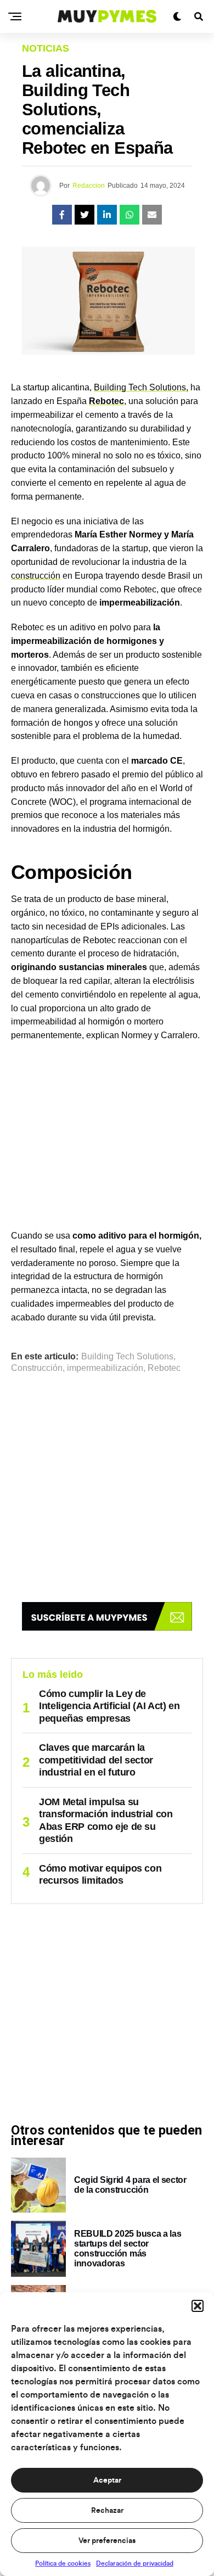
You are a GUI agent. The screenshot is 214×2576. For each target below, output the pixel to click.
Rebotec (164, 1368)
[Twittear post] (85, 215)
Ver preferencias (107, 2541)
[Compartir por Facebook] (62, 215)
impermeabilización (105, 1368)
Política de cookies (63, 2563)
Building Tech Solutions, (141, 387)
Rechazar (107, 2511)
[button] (198, 2306)
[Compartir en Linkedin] (107, 215)
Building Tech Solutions (127, 1357)
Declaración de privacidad (135, 2563)
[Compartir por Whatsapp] (129, 215)
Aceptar (107, 2480)
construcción (36, 576)
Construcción (37, 1368)
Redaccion (89, 186)
